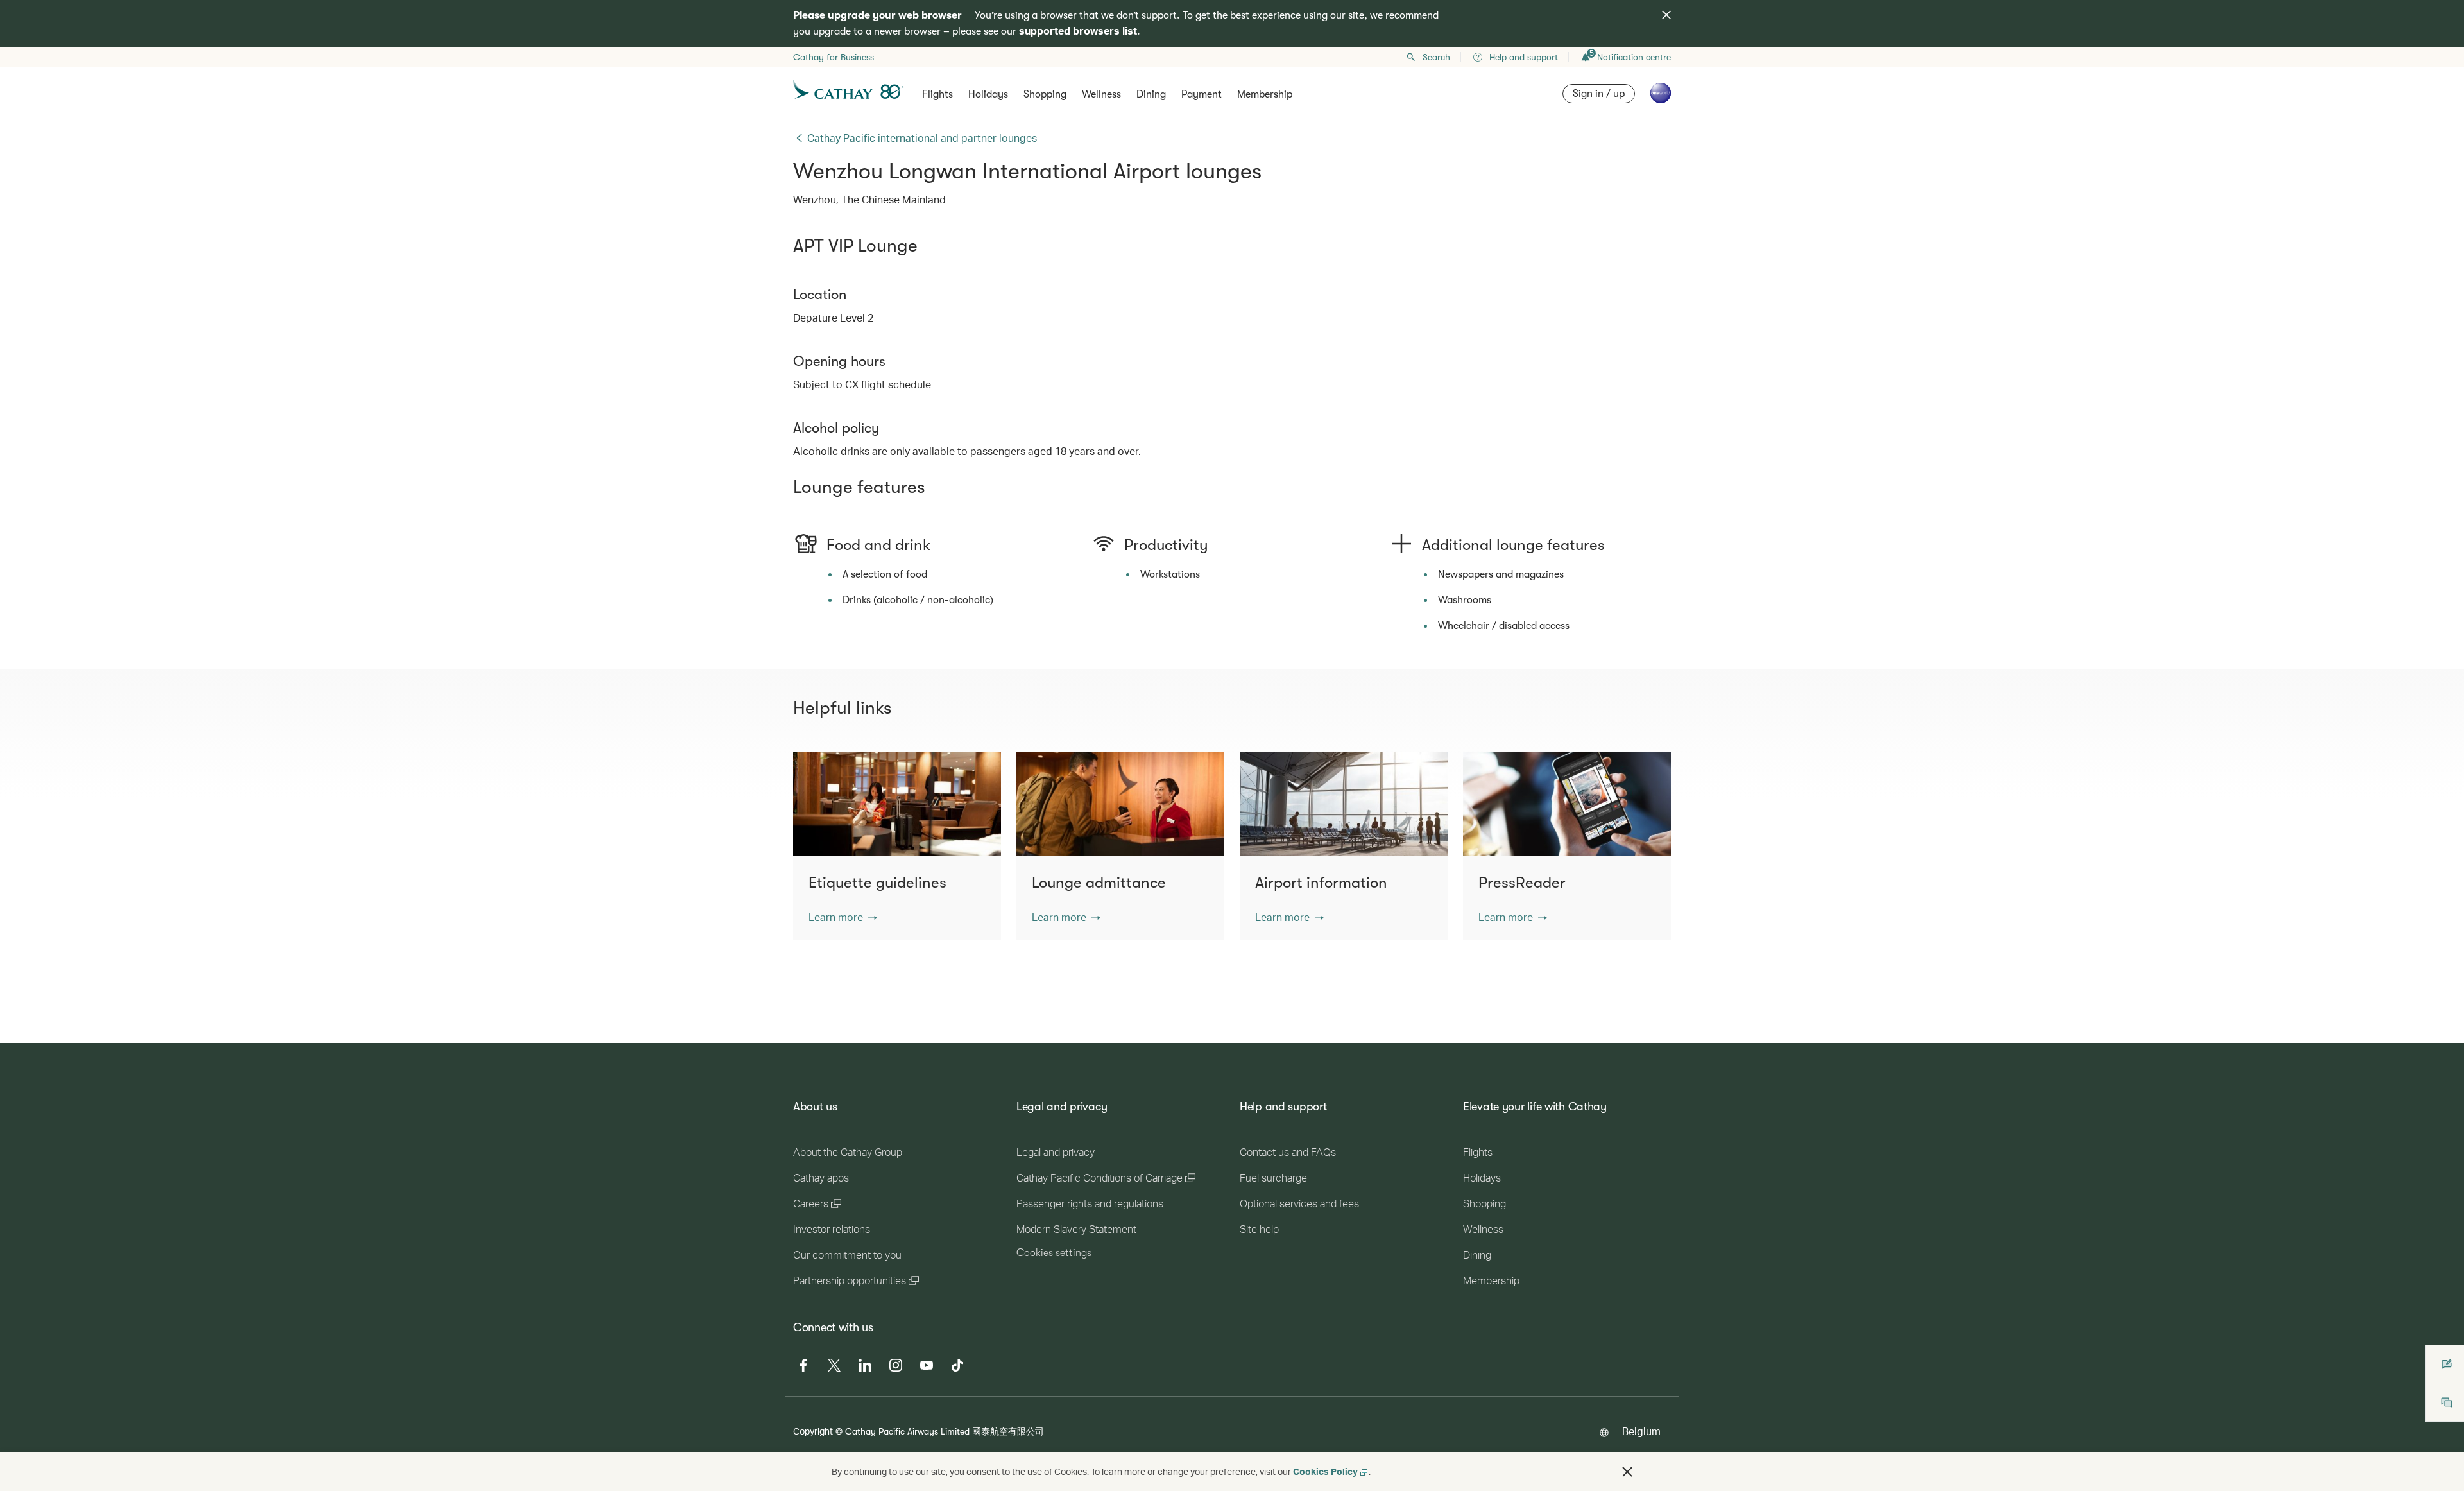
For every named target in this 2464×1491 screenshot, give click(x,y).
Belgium (1641, 1431)
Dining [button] (1151, 94)
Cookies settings (1054, 1253)
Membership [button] (1265, 94)
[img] (1666, 15)
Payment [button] (1202, 94)
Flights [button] (937, 94)
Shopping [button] (1045, 94)
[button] (843, 917)
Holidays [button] (988, 94)
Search (1436, 57)
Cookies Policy (1325, 1471)
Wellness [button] (1101, 94)
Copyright (813, 1431)
